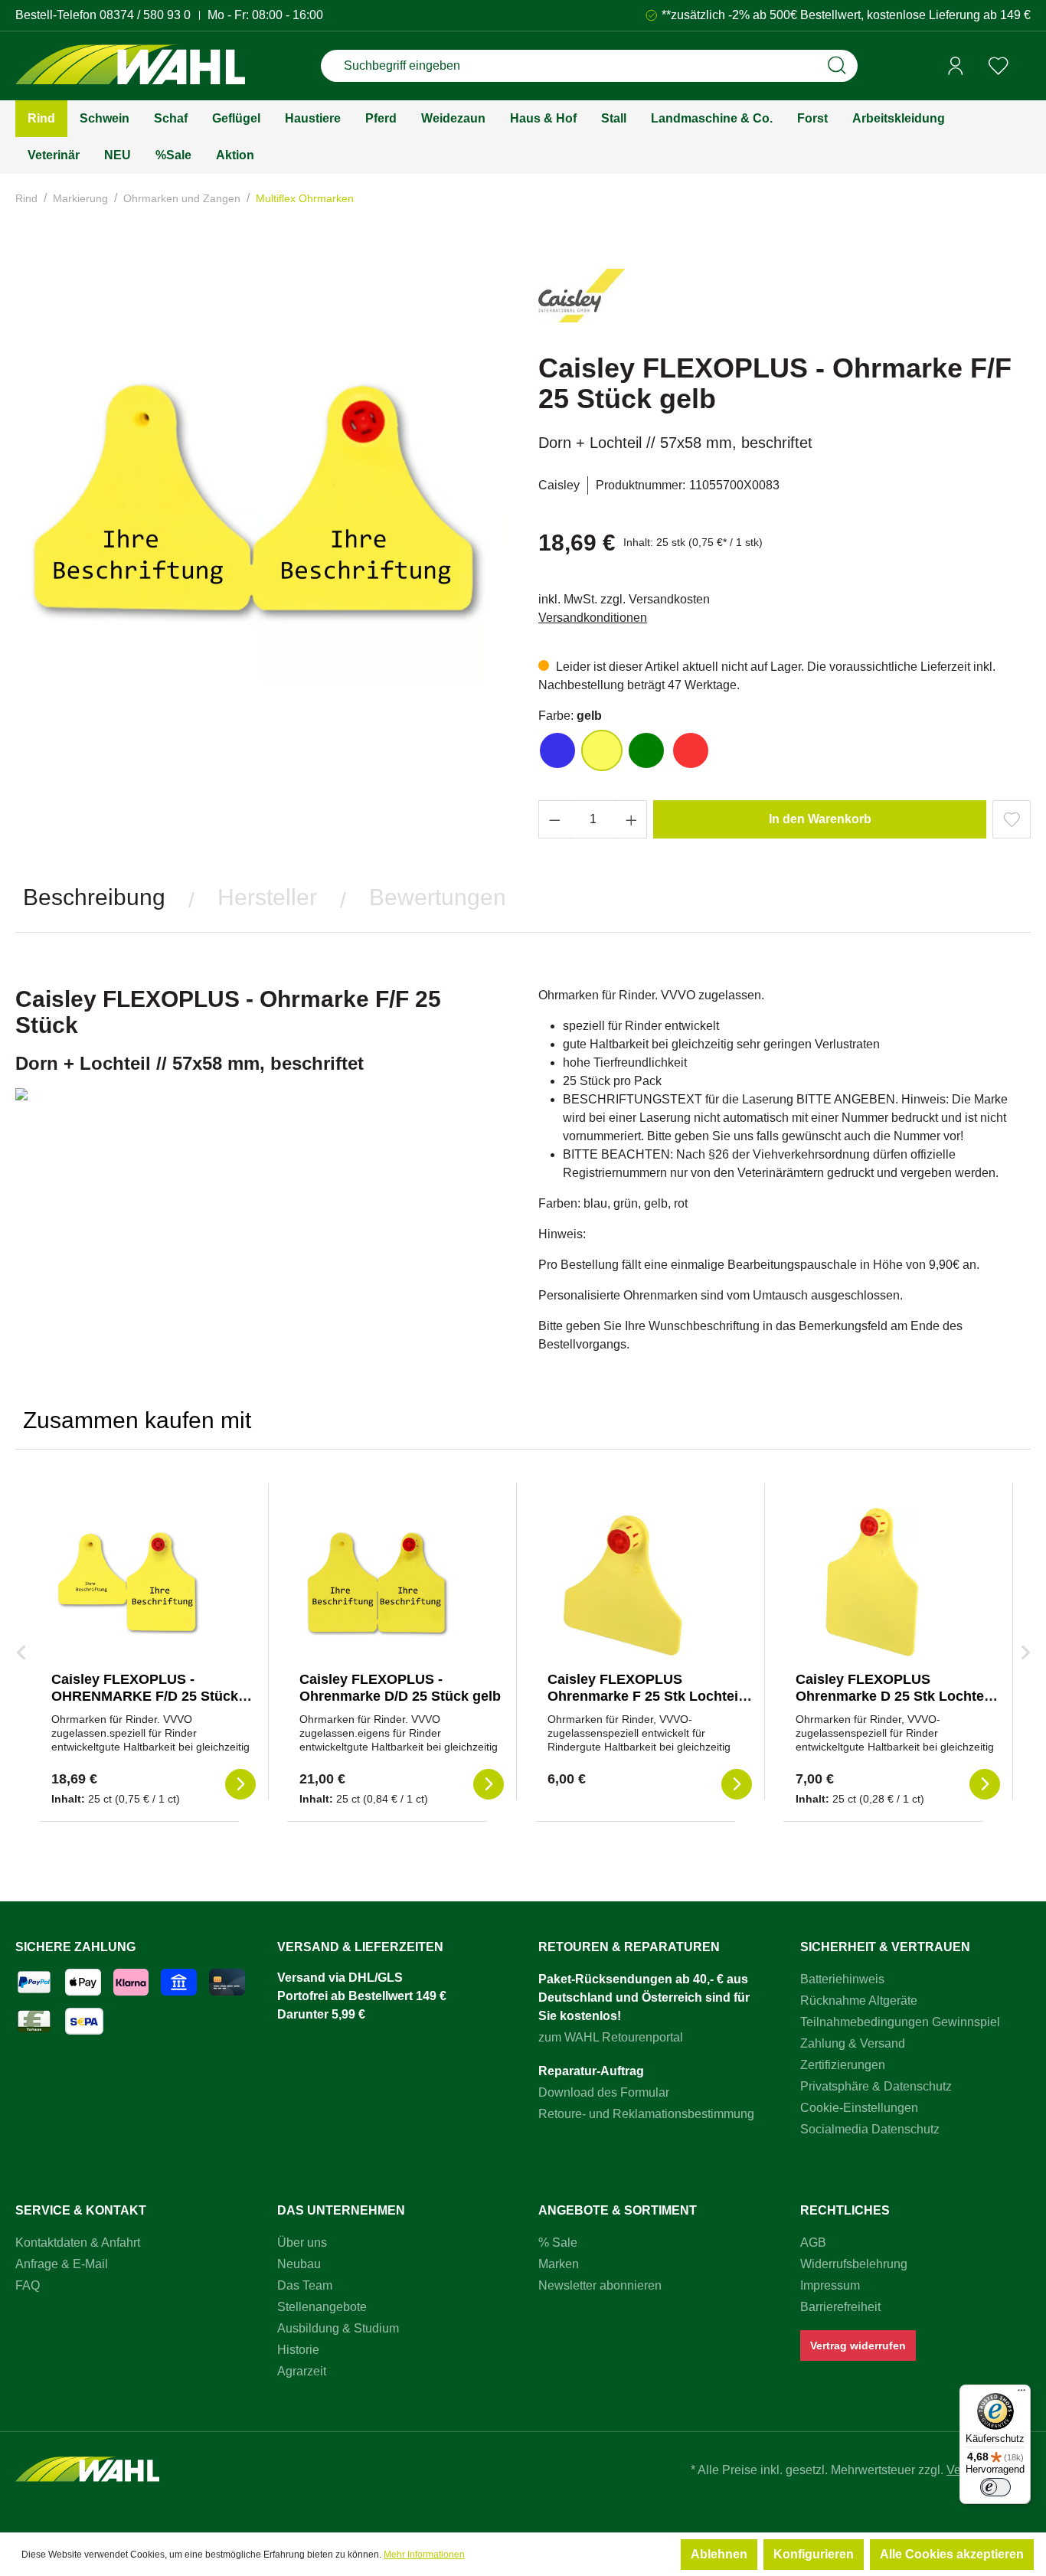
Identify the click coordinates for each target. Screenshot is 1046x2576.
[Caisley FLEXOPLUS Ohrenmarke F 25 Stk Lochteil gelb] (624, 1583)
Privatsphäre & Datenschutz (876, 2086)
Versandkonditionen (593, 618)
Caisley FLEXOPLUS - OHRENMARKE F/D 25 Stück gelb (145, 1696)
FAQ (28, 2285)
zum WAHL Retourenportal (611, 2037)
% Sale (558, 2243)
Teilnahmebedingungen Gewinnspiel (900, 2022)
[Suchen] (837, 66)
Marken (559, 2264)
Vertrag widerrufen (858, 2346)
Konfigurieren (814, 2554)
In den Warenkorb (820, 819)
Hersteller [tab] (267, 897)
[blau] (557, 750)
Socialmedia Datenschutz (870, 2129)
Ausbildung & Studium (338, 2328)
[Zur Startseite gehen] (130, 66)
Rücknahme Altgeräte (859, 2001)
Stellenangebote (322, 2307)
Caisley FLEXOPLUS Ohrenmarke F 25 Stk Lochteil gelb (645, 1696)
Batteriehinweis (842, 1979)
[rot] (691, 750)
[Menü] (1021, 2394)
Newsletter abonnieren (600, 2285)
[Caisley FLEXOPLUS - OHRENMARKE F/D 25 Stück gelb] (128, 1583)
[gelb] (602, 750)
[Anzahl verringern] (554, 819)
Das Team (305, 2285)
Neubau (299, 2264)
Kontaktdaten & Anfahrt (78, 2243)
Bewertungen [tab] (438, 897)
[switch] (995, 2487)
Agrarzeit (302, 2371)
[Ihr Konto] (956, 66)
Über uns (302, 2243)
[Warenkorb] (1025, 67)
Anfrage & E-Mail (62, 2264)
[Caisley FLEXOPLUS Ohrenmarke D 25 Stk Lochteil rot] (872, 1583)
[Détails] (240, 1784)
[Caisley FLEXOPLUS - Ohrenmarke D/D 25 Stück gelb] (376, 1583)
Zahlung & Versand (853, 2043)
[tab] (94, 897)
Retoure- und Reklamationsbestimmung (646, 2114)
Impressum (830, 2285)
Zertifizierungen (843, 2065)
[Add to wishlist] (1012, 819)
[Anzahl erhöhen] (632, 819)
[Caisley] (582, 302)
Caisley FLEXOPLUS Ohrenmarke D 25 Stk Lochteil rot (894, 1696)
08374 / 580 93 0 (145, 15)
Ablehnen (719, 2554)
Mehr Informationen (424, 2555)
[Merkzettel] (999, 66)
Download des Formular (604, 2092)
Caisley (559, 485)
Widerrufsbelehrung (854, 2264)
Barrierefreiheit (840, 2307)
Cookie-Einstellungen (859, 2108)
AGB (813, 2243)
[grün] (646, 750)
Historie (298, 2350)
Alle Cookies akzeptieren (952, 2554)
